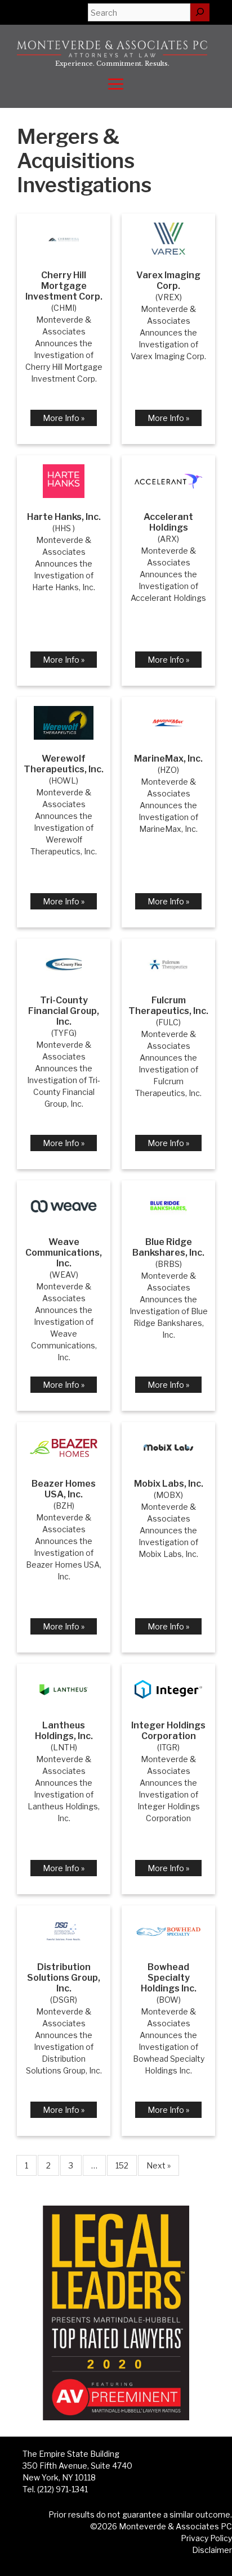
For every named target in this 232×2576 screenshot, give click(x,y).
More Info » (64, 418)
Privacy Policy (206, 2538)
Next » (159, 2165)
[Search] (200, 12)
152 (122, 2165)
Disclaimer (212, 2550)
